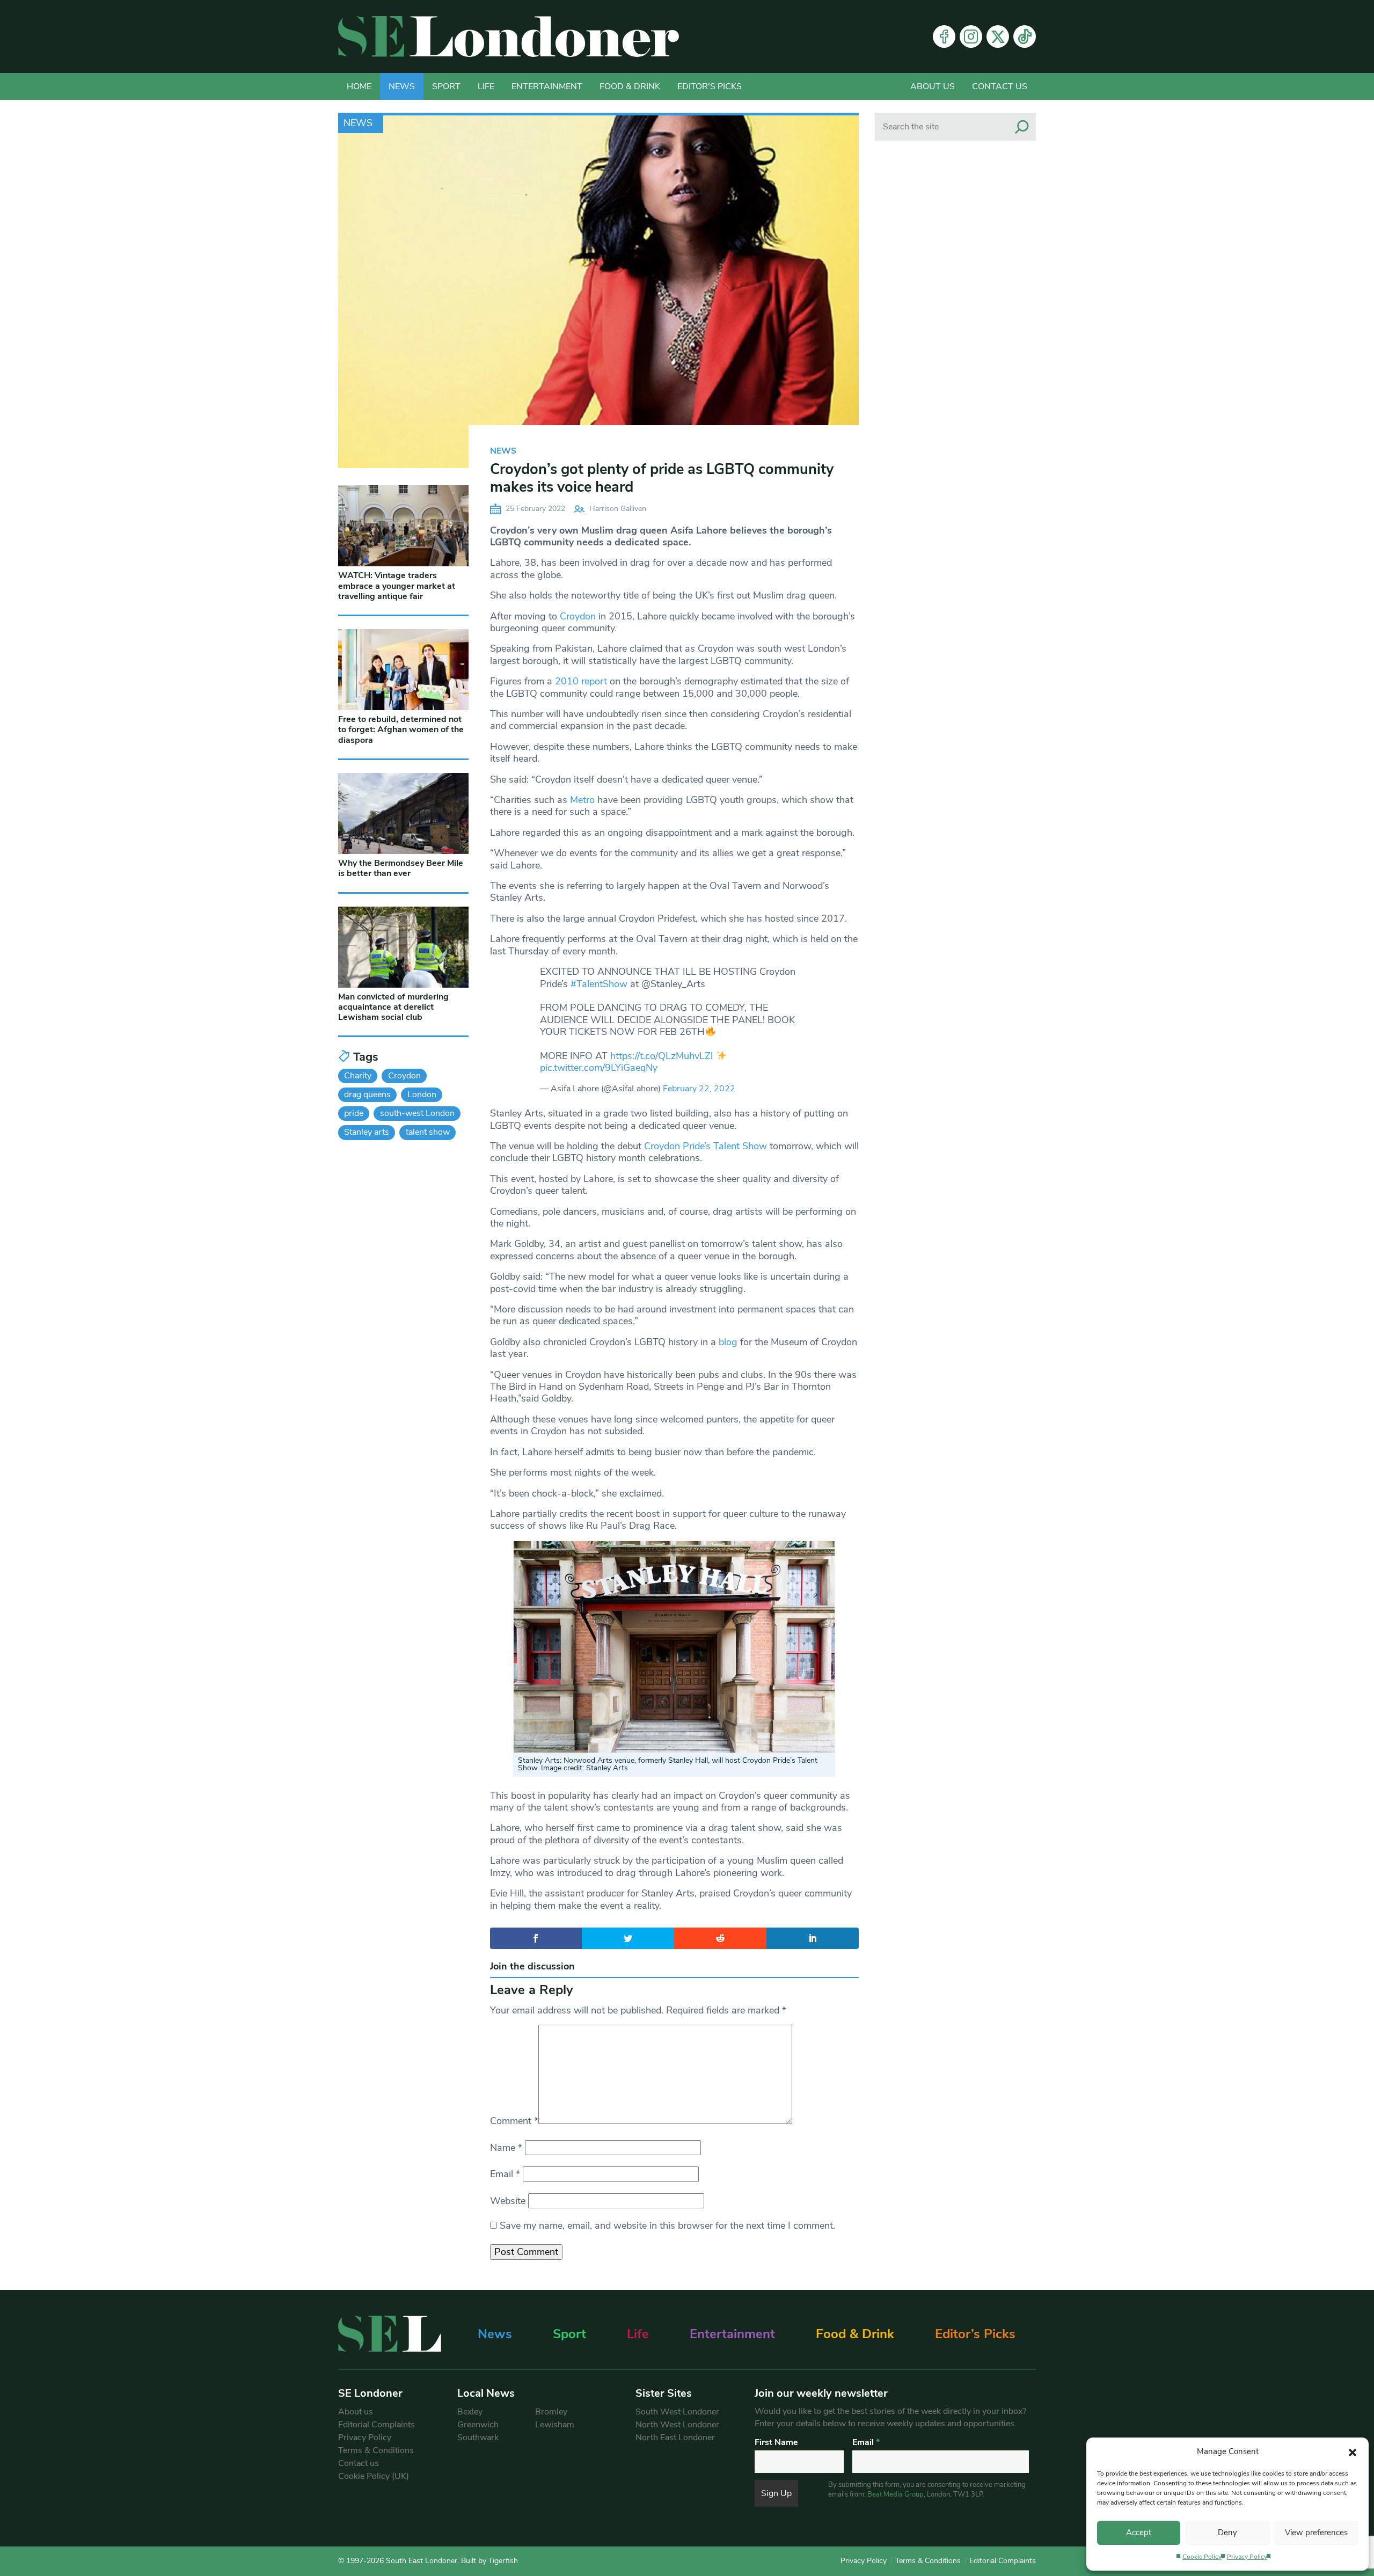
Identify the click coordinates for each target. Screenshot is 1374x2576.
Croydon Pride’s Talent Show (706, 1146)
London (422, 1094)
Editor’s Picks (975, 2334)
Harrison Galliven (618, 509)
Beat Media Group (896, 2494)
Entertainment (547, 86)
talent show (428, 1132)
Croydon (578, 616)
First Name (776, 2442)
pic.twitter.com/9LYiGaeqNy (599, 1068)
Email (505, 2174)
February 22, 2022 (699, 1089)
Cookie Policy (1202, 2557)
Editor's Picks (710, 86)
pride (354, 1113)
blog (727, 1342)
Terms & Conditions (376, 2450)
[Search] (1022, 127)
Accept (1139, 2533)
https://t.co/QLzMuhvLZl (662, 1056)
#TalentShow (599, 984)
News (402, 86)
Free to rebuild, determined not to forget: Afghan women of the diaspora (401, 729)
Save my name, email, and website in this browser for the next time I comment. (667, 2225)
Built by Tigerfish (489, 2561)
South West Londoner (677, 2412)
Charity (358, 1076)
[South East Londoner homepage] (509, 37)
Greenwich (478, 2425)
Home (359, 86)
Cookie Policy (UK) (374, 2476)
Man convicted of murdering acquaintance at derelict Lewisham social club (393, 1007)
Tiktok (1025, 37)
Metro (582, 800)
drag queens (367, 1094)
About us (933, 86)
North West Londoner (677, 2425)
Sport (446, 86)
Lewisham (555, 2425)
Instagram (971, 37)
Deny (1227, 2533)
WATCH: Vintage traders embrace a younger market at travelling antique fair (397, 586)
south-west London (417, 1113)
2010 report (581, 681)
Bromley (551, 2412)
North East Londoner (675, 2438)
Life (486, 86)
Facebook (944, 37)
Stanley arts (367, 1132)
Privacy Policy (1247, 2557)
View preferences (1316, 2533)
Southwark (478, 2438)
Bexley (470, 2412)
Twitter (998, 37)
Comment (514, 2121)
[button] (1353, 2451)
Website (508, 2201)
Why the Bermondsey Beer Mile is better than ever (401, 868)
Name (506, 2148)
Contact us (1000, 86)
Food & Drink (630, 86)
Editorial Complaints (377, 2425)
